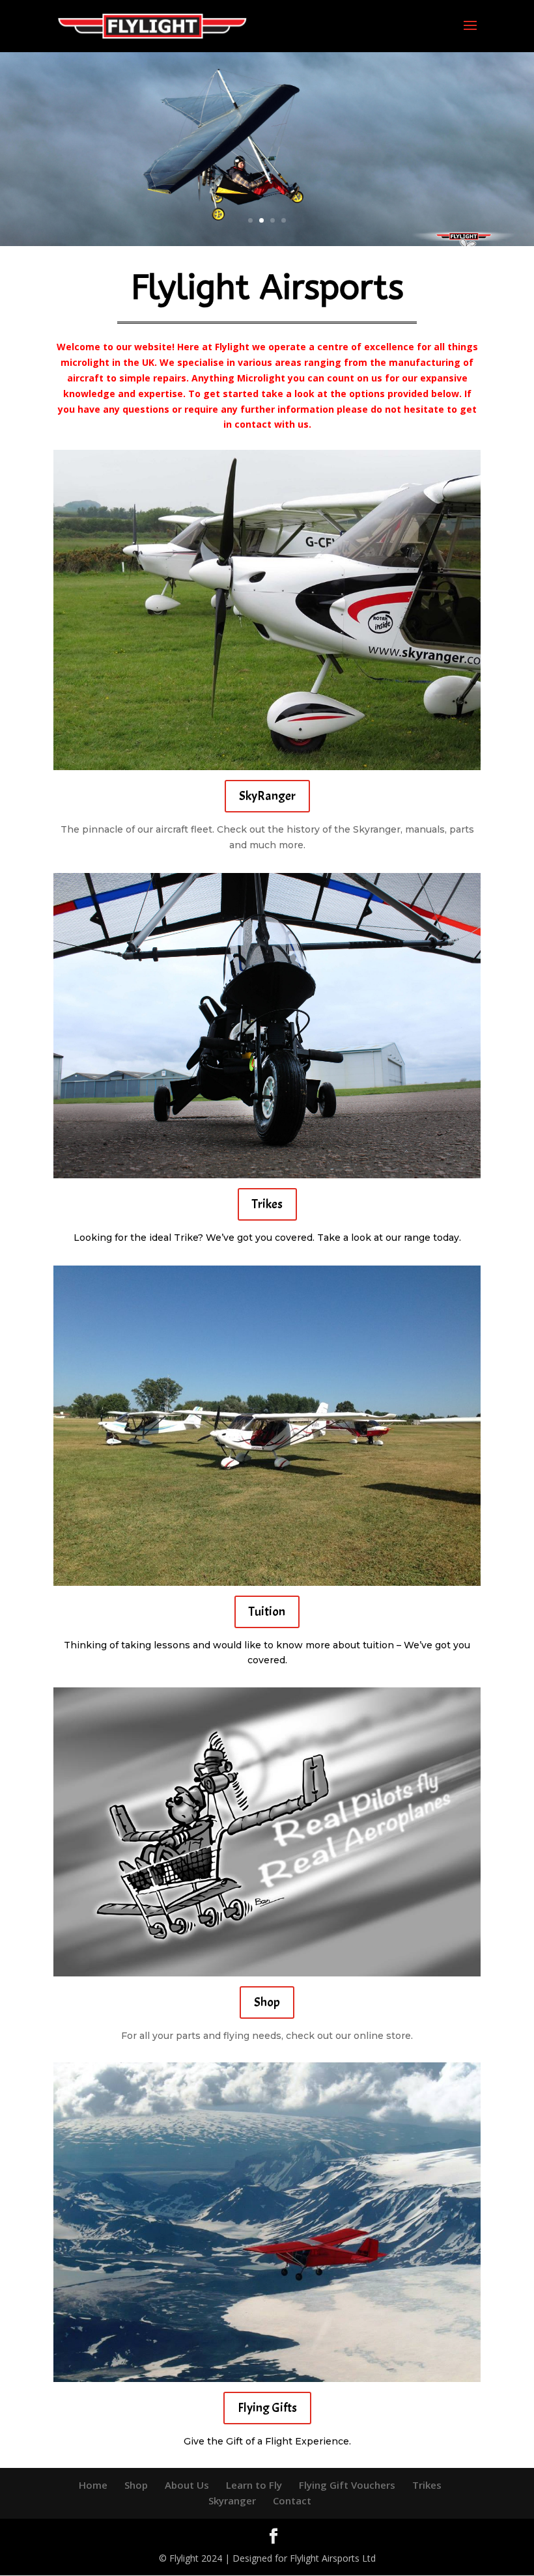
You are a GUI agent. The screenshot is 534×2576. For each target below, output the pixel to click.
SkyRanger (267, 796)
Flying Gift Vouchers (347, 2485)
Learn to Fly (254, 2485)
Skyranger (232, 2500)
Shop (267, 2002)
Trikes (267, 1204)
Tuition (267, 1612)
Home (93, 2485)
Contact (292, 2500)
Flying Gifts (267, 2408)
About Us (187, 2485)
